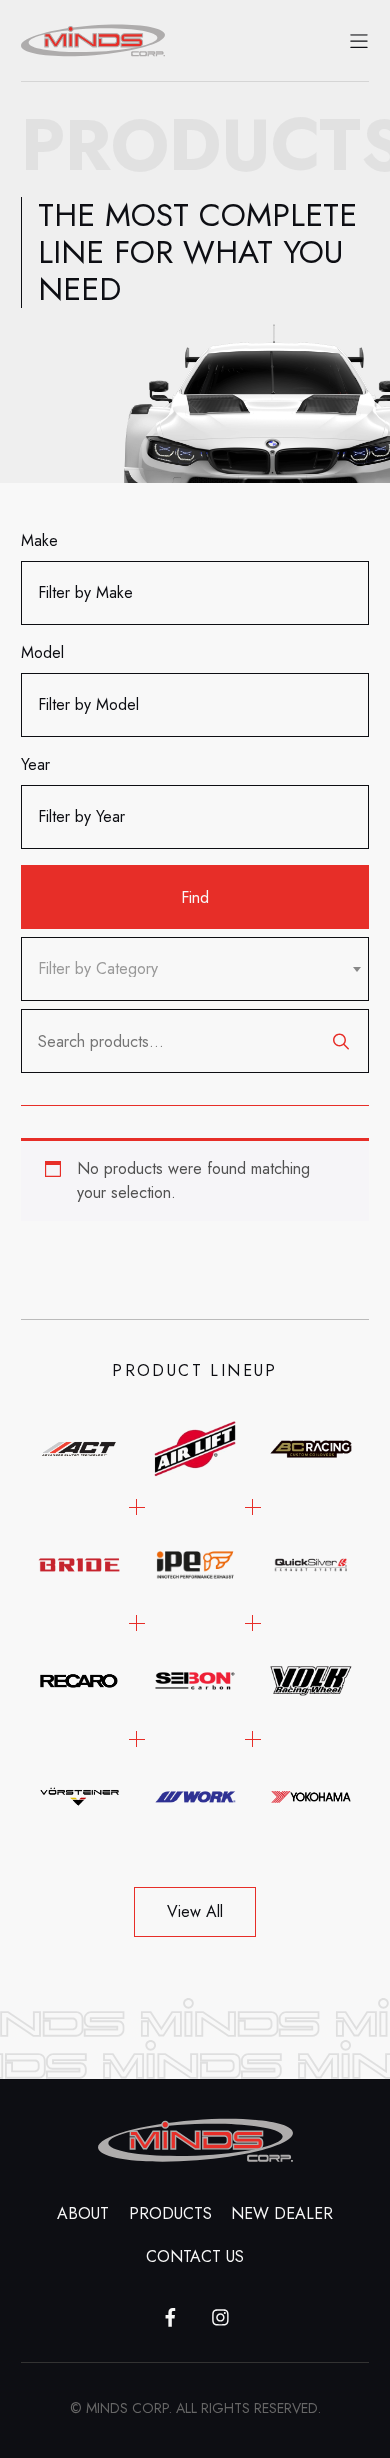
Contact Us (195, 2256)
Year (35, 764)
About (83, 2213)
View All (195, 1911)
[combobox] (195, 969)
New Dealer (282, 2213)
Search (341, 1041)
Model (42, 652)
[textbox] (98, 969)
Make (39, 540)
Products (170, 2213)
